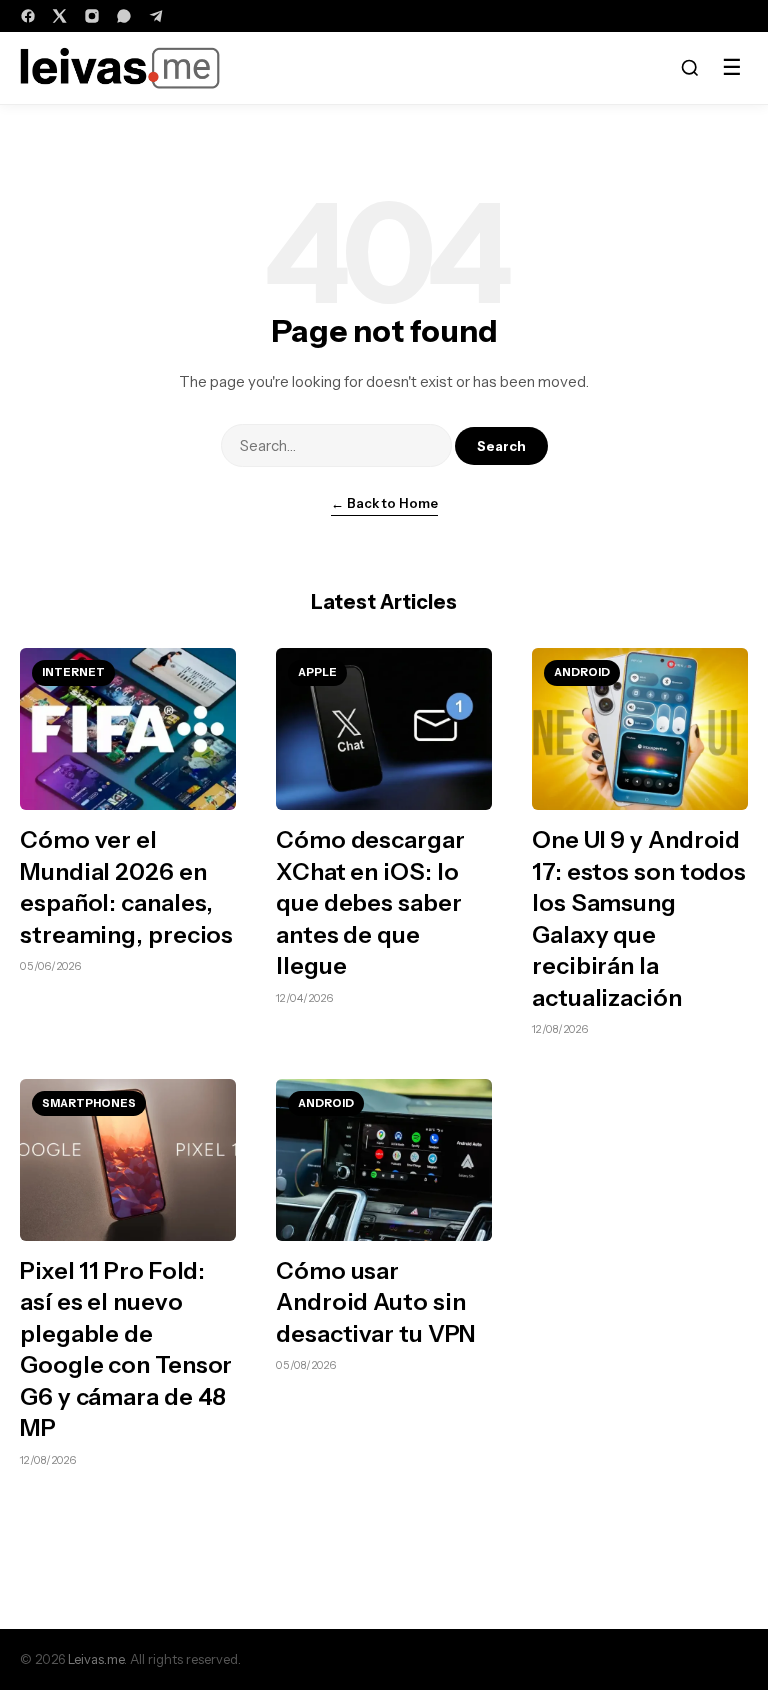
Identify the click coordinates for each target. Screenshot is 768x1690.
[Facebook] (28, 16)
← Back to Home (384, 503)
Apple (317, 672)
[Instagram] (92, 16)
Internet (73, 672)
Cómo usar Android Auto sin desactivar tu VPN (376, 1302)
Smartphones (89, 1103)
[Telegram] (156, 16)
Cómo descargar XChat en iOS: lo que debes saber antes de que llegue (370, 902)
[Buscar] (690, 68)
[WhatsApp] (124, 16)
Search (501, 446)
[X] (60, 16)
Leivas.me (96, 1659)
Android (582, 672)
